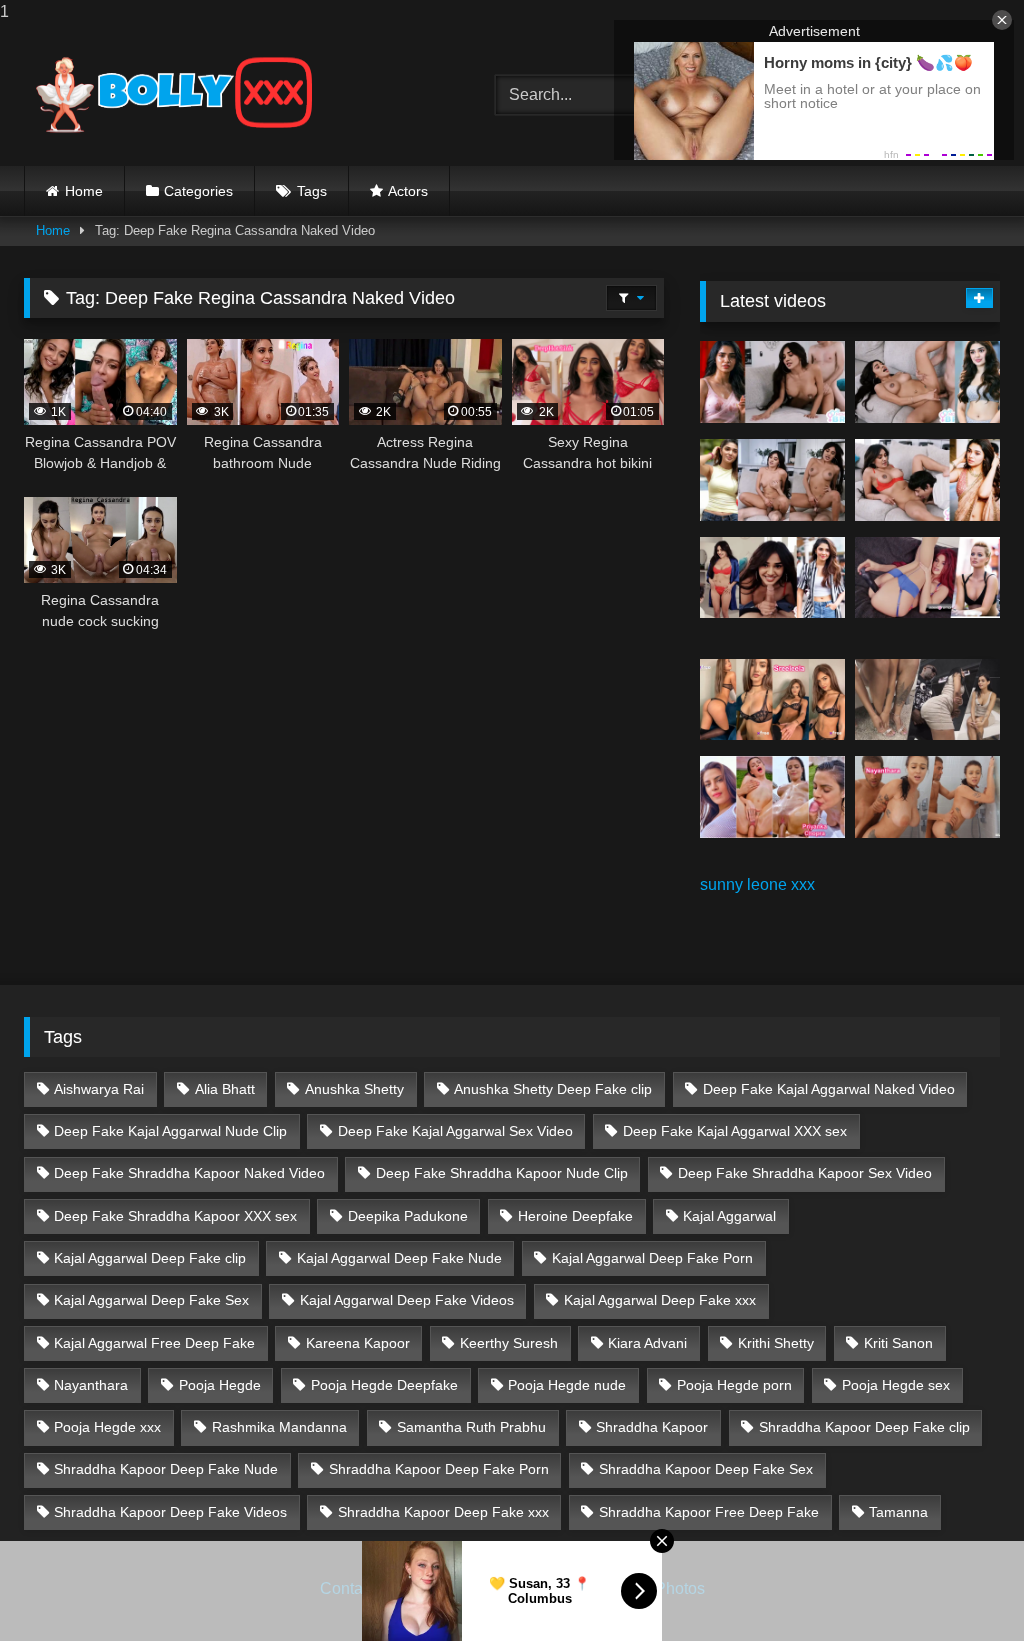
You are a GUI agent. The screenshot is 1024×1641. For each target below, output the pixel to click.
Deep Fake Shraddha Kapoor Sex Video (805, 1173)
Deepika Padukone (408, 1216)
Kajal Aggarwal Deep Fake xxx (660, 1300)
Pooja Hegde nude (567, 1385)
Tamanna (898, 1512)
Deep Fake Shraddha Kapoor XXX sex (175, 1216)
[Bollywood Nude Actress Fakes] (228, 95)
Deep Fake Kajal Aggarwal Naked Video (829, 1089)
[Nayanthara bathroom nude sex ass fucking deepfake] (927, 797)
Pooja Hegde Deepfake (384, 1385)
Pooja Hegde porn (734, 1385)
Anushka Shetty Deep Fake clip (553, 1089)
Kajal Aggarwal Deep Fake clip (150, 1258)
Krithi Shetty (776, 1343)
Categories (198, 191)
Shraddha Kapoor (652, 1427)
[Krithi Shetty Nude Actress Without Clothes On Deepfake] (772, 578)
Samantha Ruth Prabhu (471, 1427)
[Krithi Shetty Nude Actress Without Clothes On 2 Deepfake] (927, 382)
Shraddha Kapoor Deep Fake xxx (443, 1512)
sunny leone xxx (757, 884)
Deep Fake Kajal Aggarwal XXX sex (735, 1131)
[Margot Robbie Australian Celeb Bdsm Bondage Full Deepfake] (927, 578)
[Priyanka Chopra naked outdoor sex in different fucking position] (772, 797)
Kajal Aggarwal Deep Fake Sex (151, 1300)
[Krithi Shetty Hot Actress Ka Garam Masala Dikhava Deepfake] (927, 480)
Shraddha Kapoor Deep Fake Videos (170, 1512)
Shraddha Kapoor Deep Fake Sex (706, 1469)
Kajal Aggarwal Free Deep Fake (154, 1343)
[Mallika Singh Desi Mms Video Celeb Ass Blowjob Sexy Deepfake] (927, 700)
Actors (408, 191)
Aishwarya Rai (99, 1089)
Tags (312, 191)
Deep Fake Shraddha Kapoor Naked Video (189, 1173)
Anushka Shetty (354, 1089)
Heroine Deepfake (575, 1216)
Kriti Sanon (898, 1343)
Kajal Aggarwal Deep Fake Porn (652, 1258)
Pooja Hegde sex (896, 1385)
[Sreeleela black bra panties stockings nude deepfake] (772, 700)
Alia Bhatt (225, 1089)
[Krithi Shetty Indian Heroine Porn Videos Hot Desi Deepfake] (772, 480)
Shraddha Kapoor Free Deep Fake (709, 1512)
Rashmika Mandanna (279, 1427)
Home (84, 191)
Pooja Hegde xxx (107, 1427)
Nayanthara (91, 1385)
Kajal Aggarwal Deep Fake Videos (407, 1300)
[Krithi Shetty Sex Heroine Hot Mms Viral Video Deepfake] (772, 382)
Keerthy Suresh (509, 1343)
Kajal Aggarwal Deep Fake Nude (399, 1258)
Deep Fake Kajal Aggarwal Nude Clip (170, 1131)
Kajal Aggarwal (729, 1216)
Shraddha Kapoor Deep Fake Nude (166, 1469)
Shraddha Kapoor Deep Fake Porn (439, 1469)
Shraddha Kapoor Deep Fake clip (864, 1427)
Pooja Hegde (220, 1385)
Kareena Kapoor (358, 1343)
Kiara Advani (647, 1343)
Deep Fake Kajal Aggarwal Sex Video (455, 1131)
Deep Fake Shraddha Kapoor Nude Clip (502, 1173)
